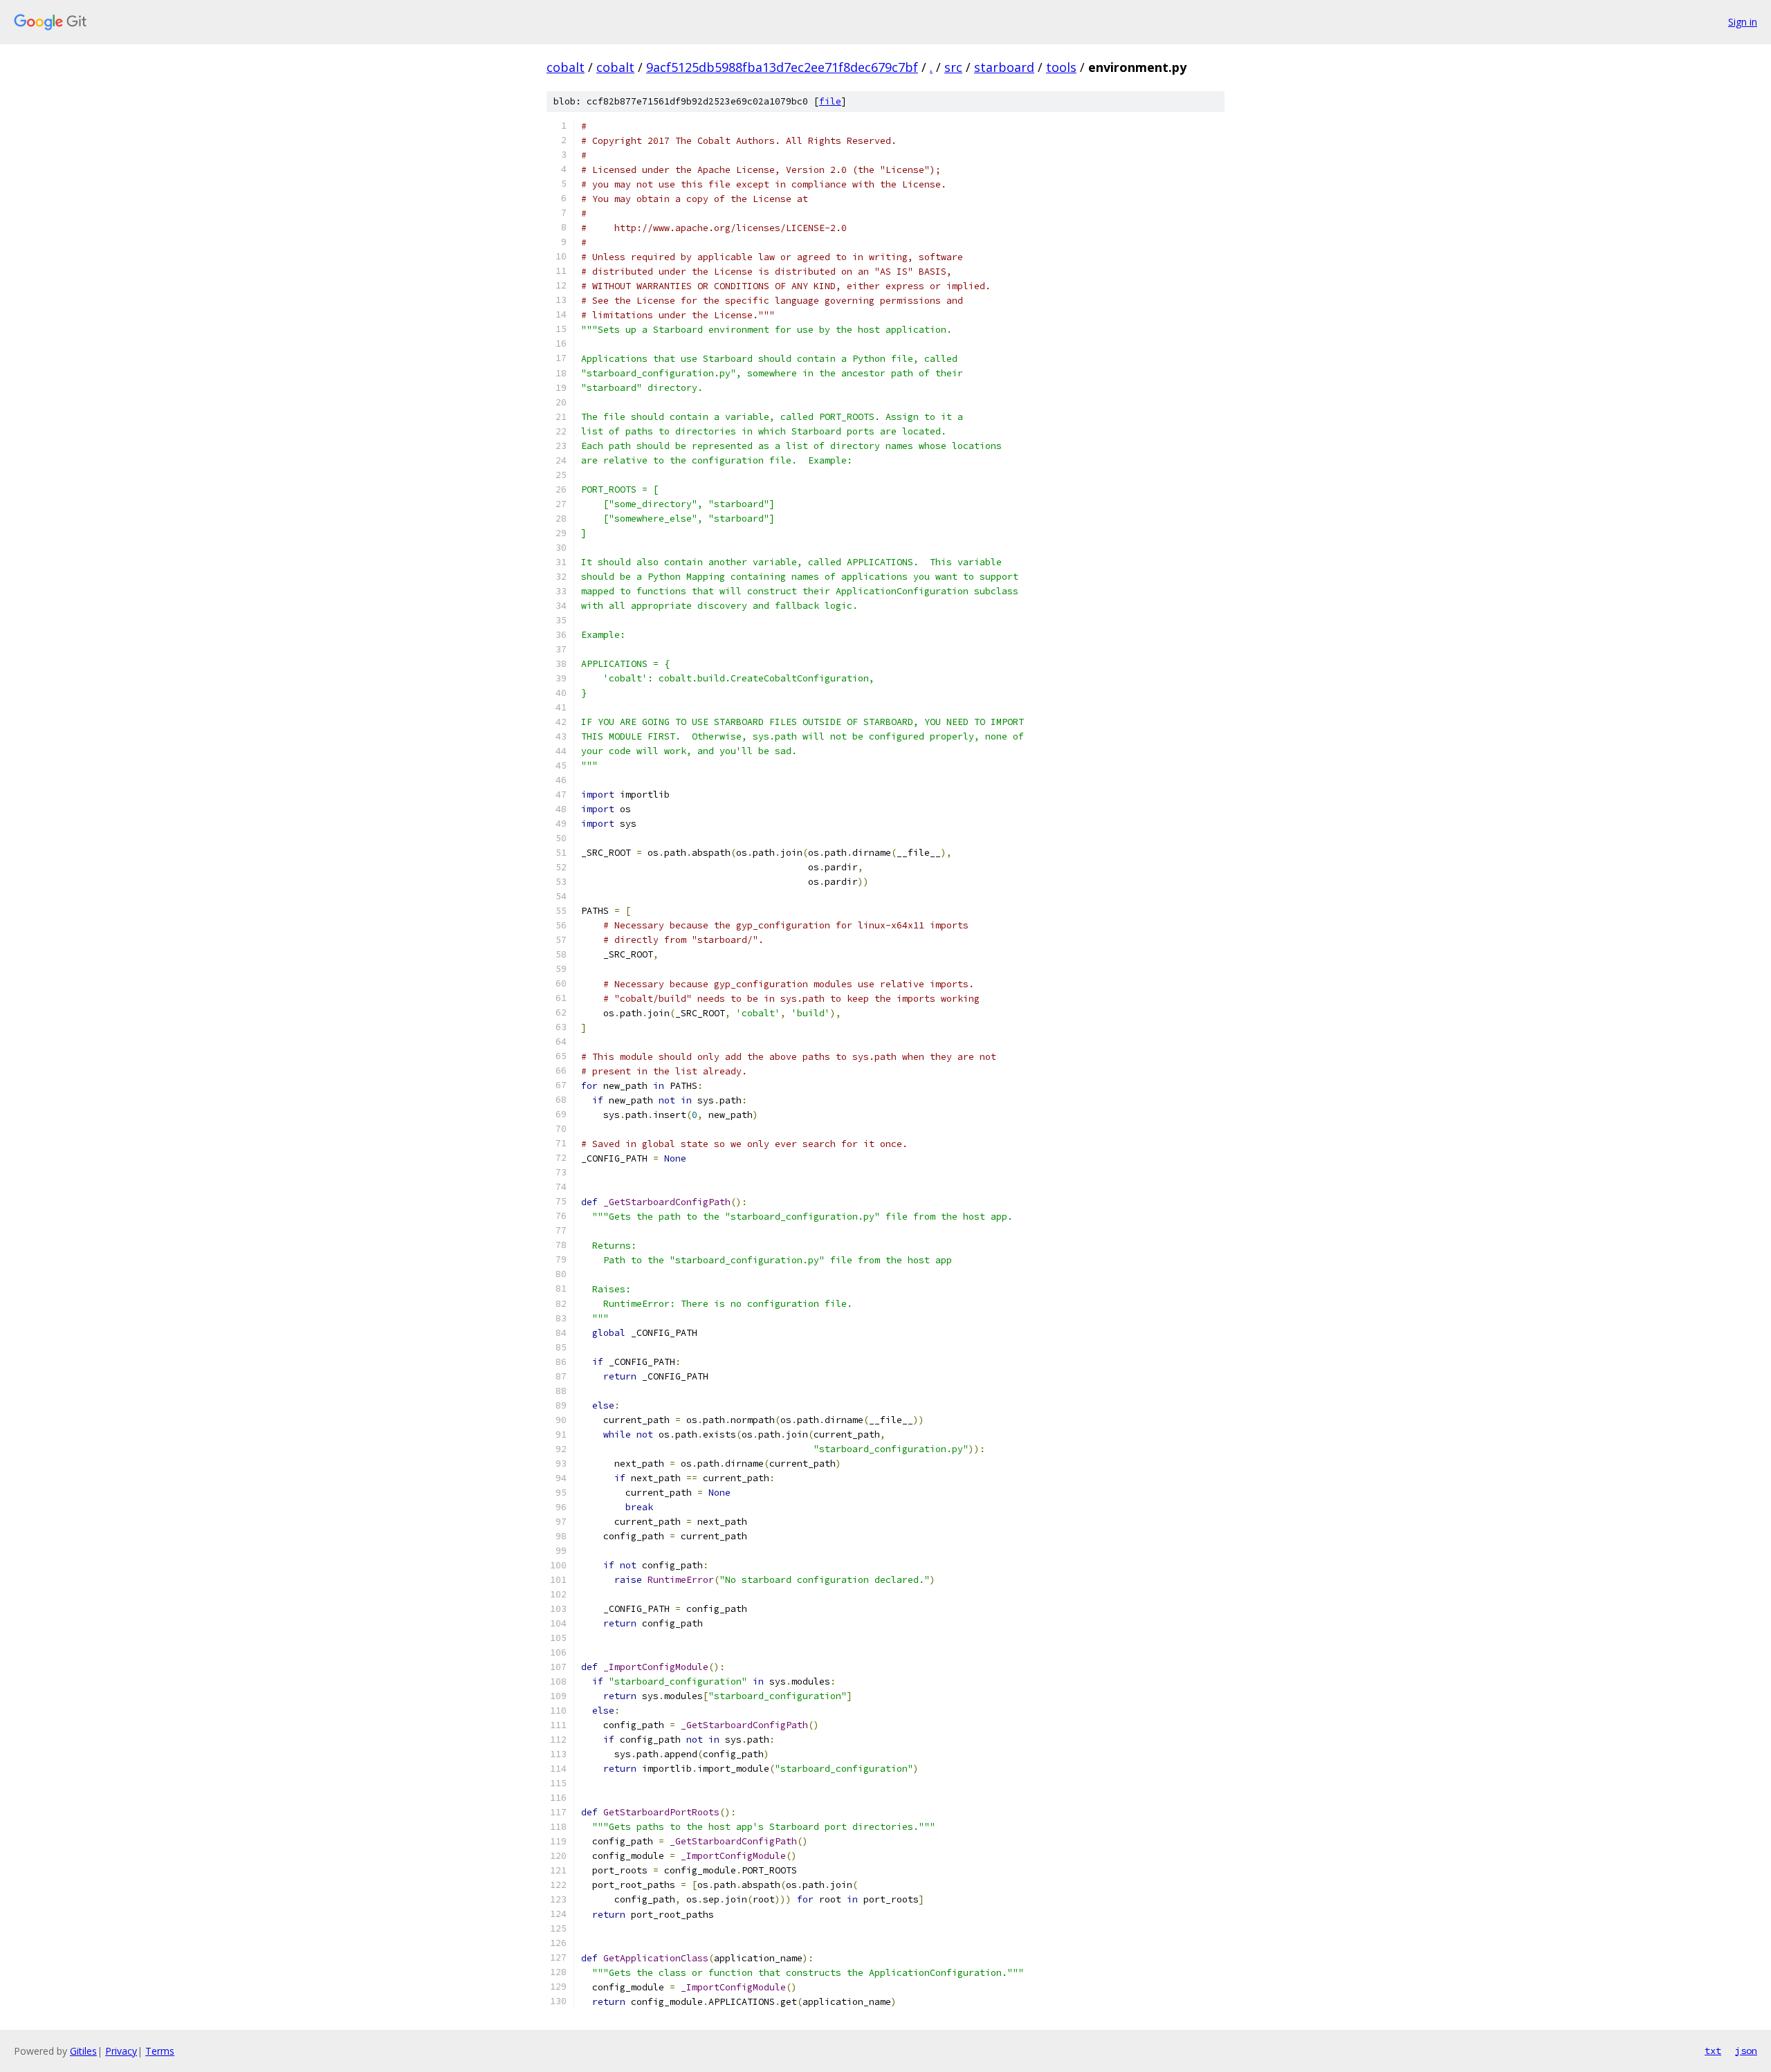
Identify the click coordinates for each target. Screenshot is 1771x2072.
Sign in (1743, 22)
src (953, 67)
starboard (1004, 67)
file (830, 101)
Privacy (121, 2051)
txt (1713, 2051)
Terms (160, 2051)
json (1746, 2051)
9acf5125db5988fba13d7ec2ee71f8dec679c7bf (782, 67)
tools (1061, 67)
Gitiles (83, 2051)
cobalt (566, 67)
